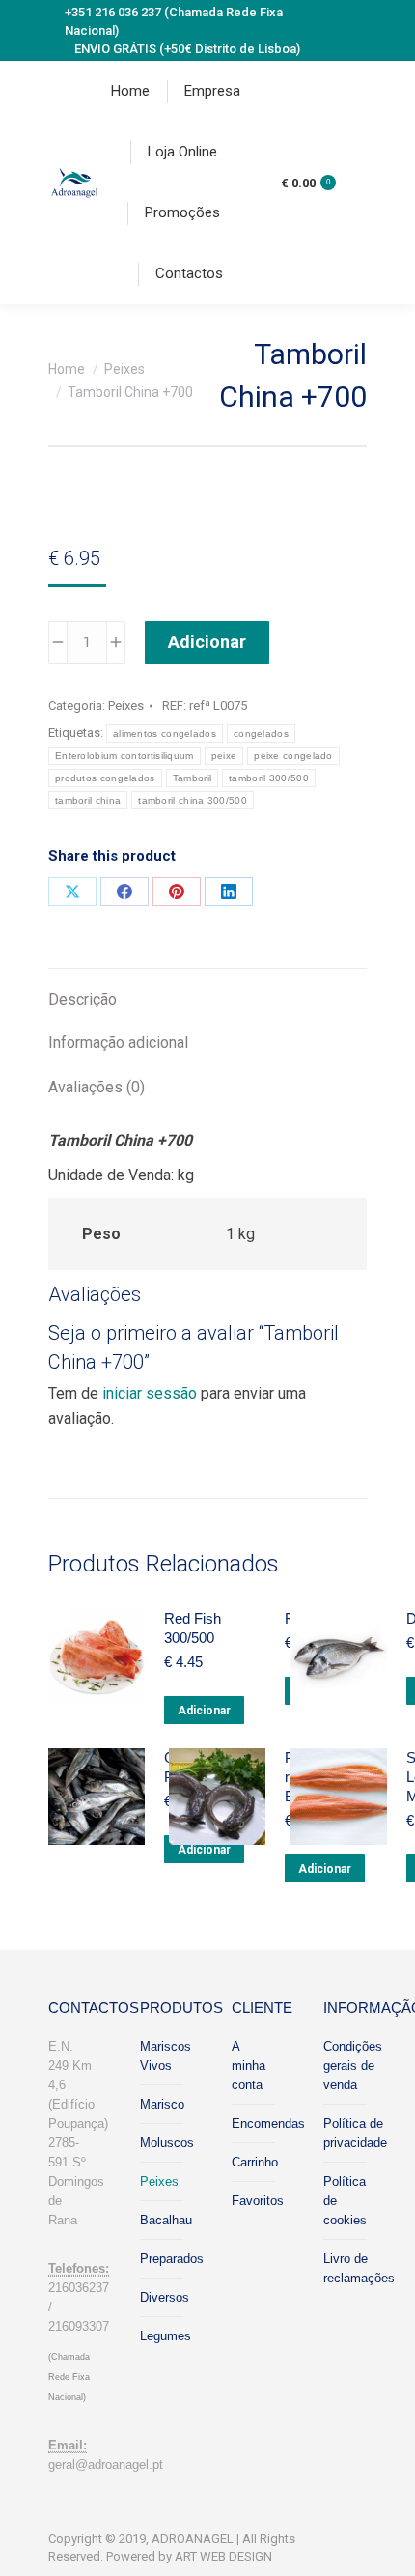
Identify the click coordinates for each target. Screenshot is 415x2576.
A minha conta (249, 2066)
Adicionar (207, 642)
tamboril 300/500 (269, 778)
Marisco (162, 2104)
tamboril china (88, 800)
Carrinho (255, 2162)
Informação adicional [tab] (118, 1043)
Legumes (166, 2336)
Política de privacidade (355, 2133)
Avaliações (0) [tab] (97, 1087)
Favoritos (258, 2201)
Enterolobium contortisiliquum (124, 756)
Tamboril (192, 778)
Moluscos (167, 2143)
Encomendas (268, 2123)
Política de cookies (345, 2201)
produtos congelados (105, 778)
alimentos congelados (165, 734)
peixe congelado (293, 756)
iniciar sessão (150, 1393)
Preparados (172, 2259)
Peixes (126, 706)
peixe (224, 756)
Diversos (165, 2297)
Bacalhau (166, 2220)
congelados (261, 734)
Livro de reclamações (359, 2268)
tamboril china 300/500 (193, 800)
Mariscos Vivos (166, 2056)
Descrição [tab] (83, 999)
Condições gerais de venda (353, 2066)
